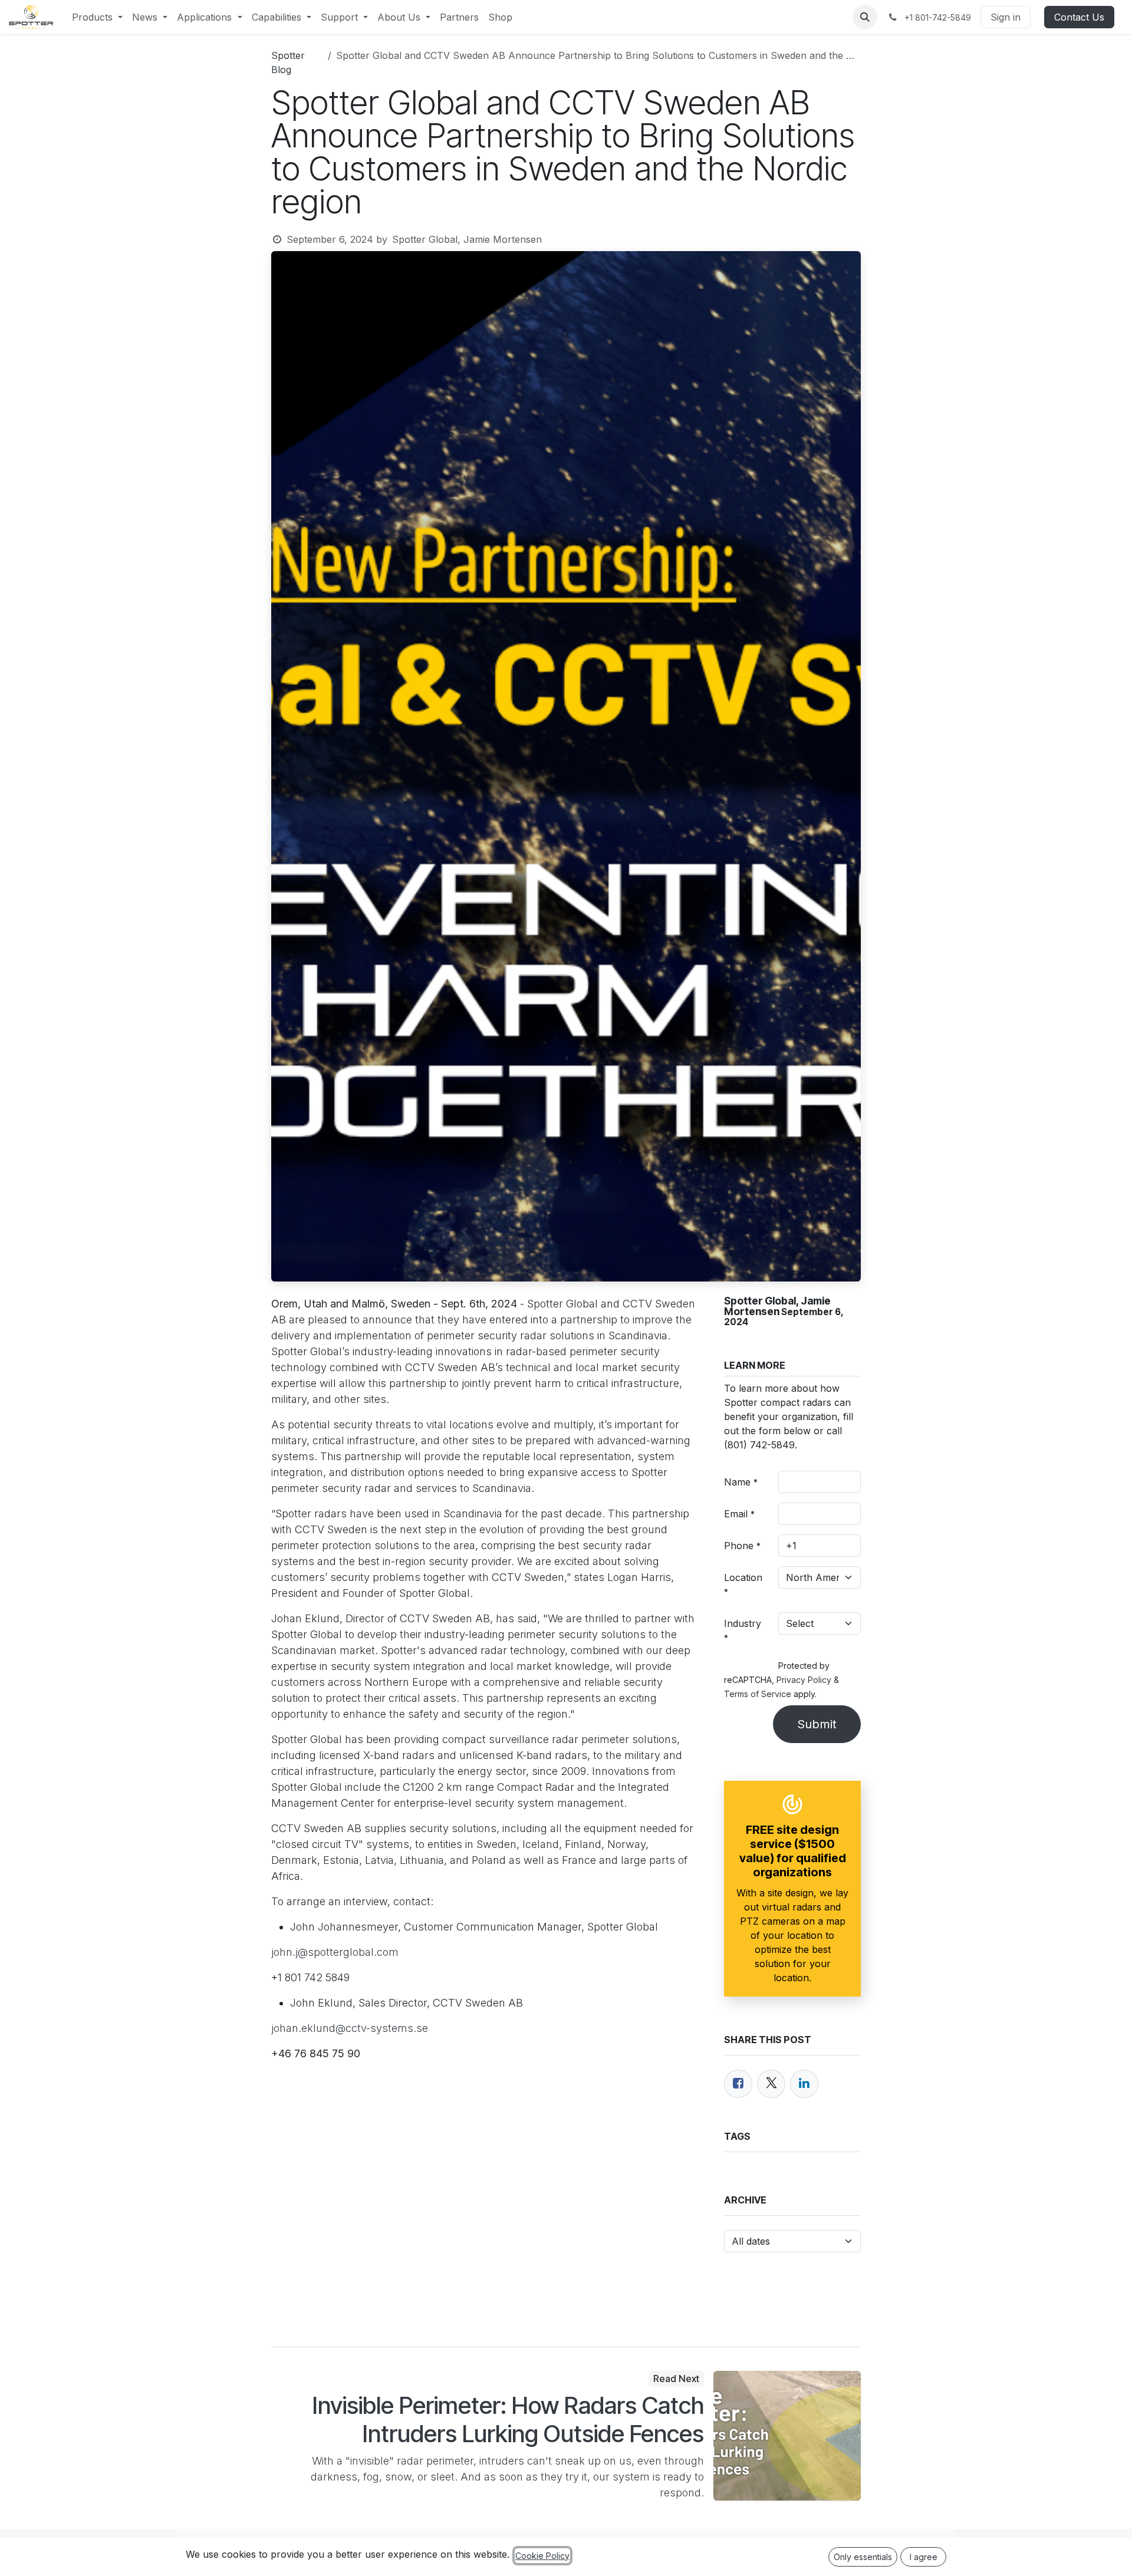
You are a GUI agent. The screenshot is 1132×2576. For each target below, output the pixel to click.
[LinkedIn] (804, 2084)
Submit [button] (817, 1724)
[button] (865, 17)
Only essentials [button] (863, 2557)
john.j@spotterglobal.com (335, 1952)
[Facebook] (738, 2084)
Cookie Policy (542, 2556)
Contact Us (1079, 17)
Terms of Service (758, 1694)
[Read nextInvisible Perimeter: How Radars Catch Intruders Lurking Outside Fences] (787, 2436)
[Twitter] (771, 2084)
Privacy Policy (804, 1680)
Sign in (1006, 17)
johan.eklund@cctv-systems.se (350, 2028)
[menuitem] (97, 17)
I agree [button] (924, 2557)
